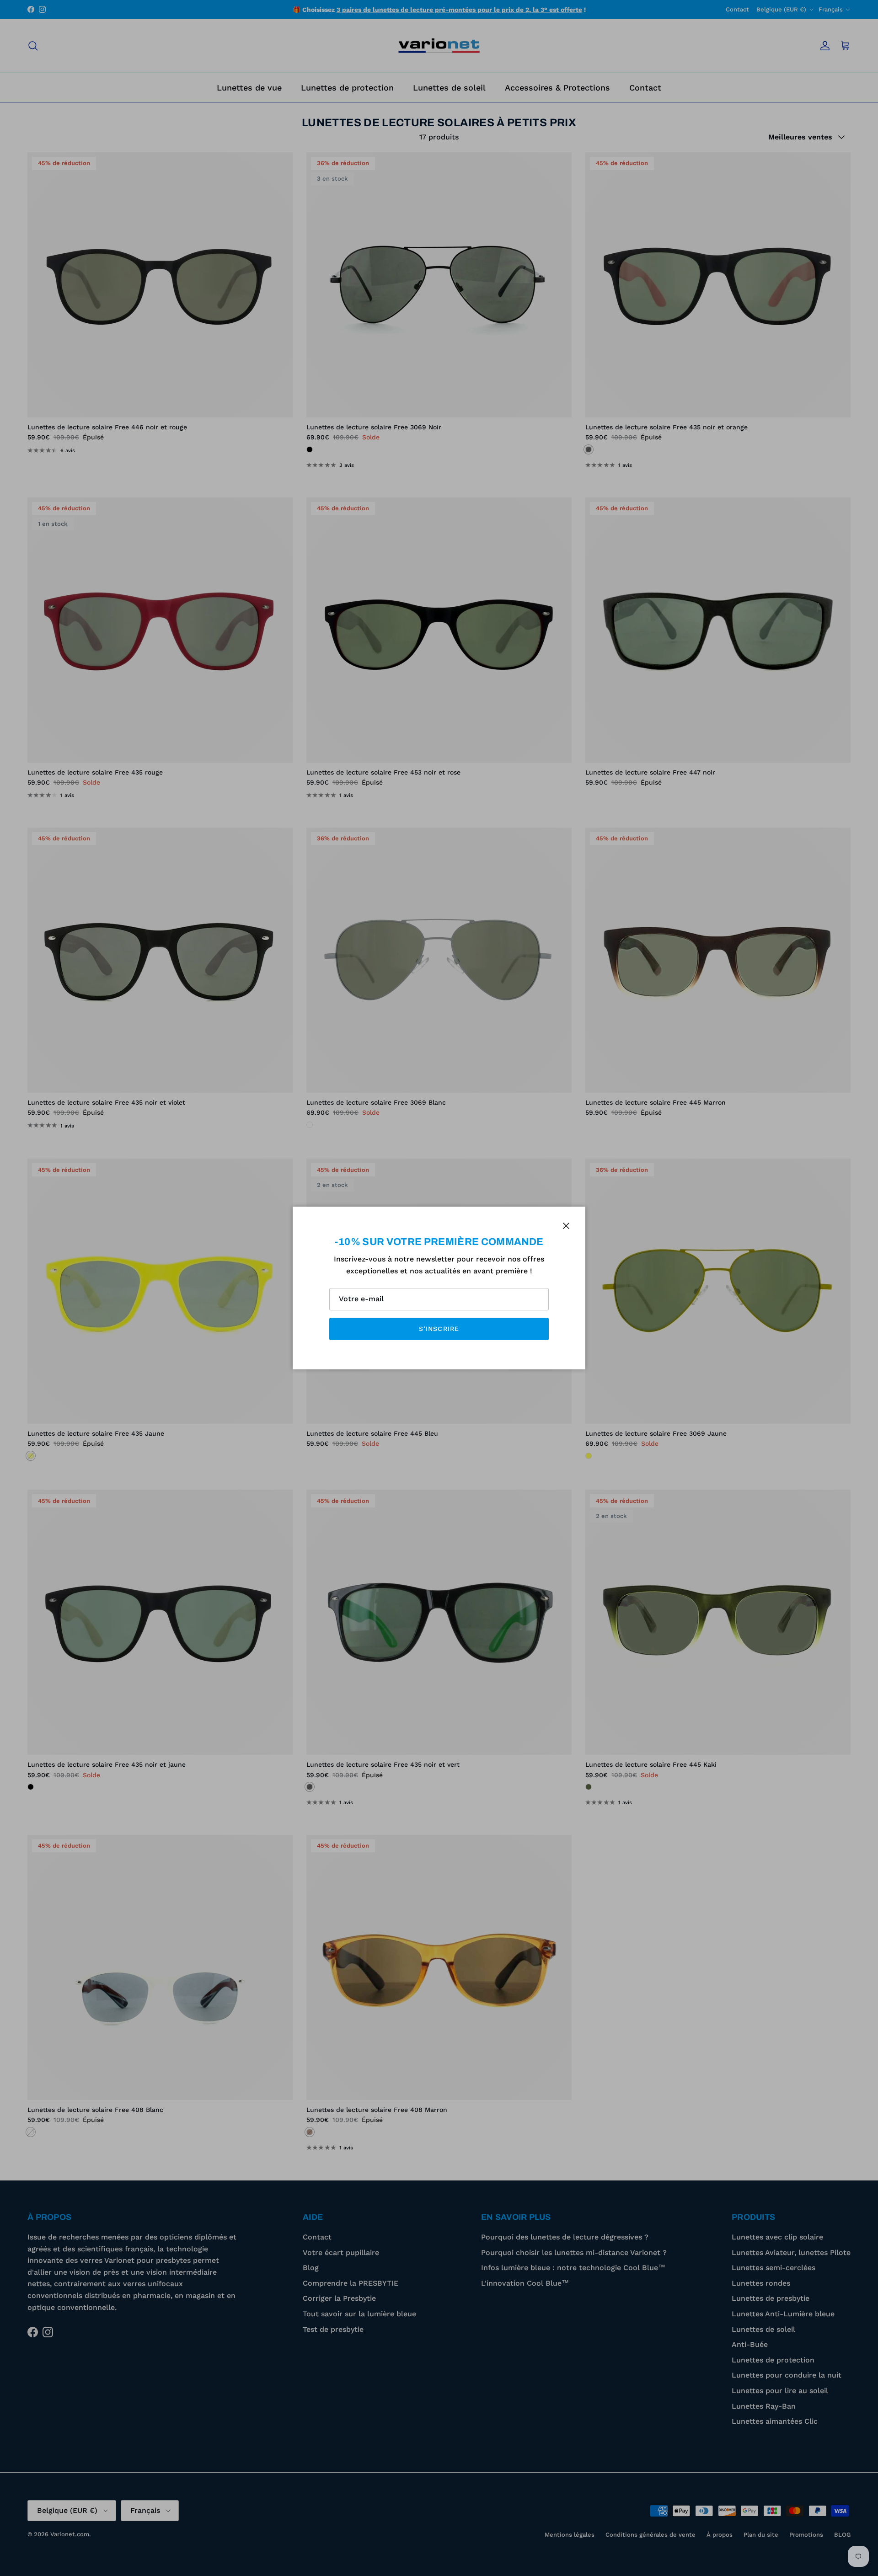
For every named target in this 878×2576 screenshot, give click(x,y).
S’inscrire (439, 1329)
